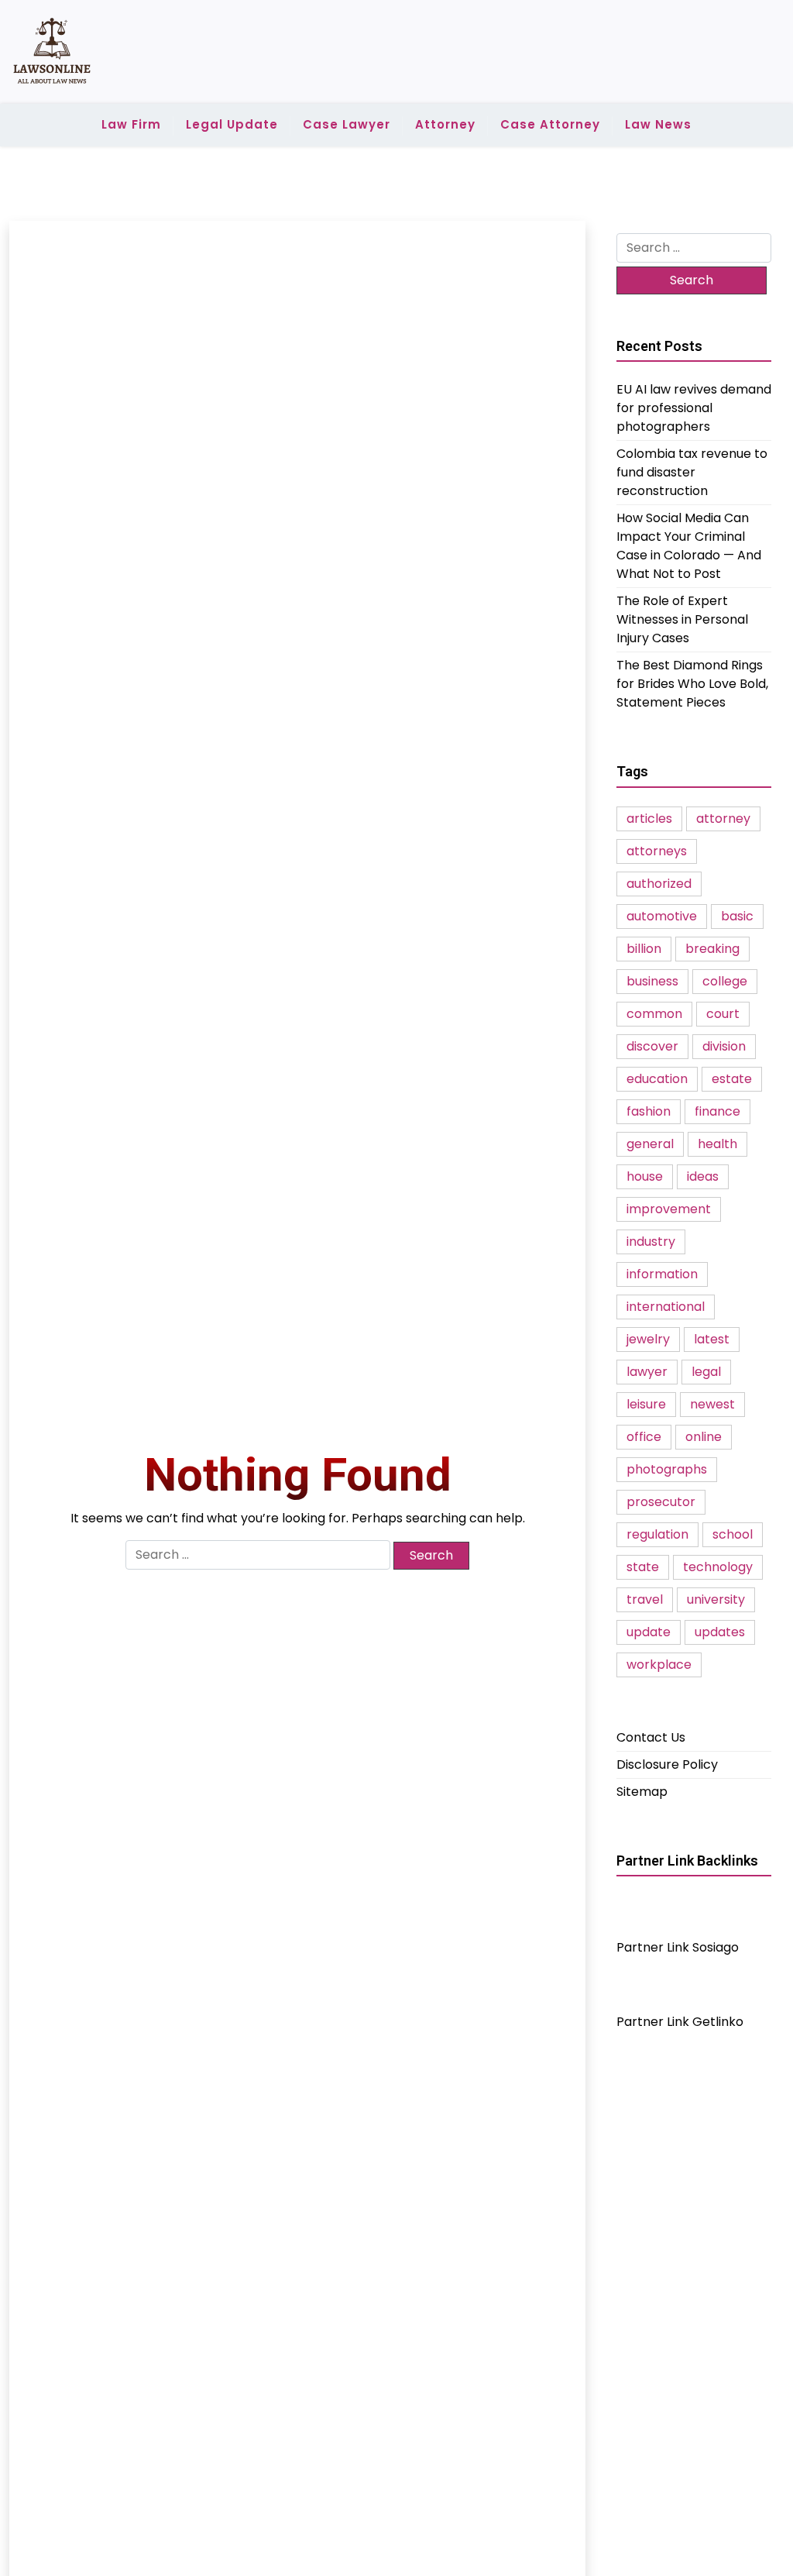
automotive (662, 916)
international (666, 1307)
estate (732, 1079)
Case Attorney (550, 124)
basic (737, 916)
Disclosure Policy (667, 1764)
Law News (658, 124)
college (725, 981)
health (717, 1144)
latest (712, 1339)
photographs (667, 1469)
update (649, 1632)
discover (652, 1046)
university (716, 1599)
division (724, 1046)
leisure (646, 1404)
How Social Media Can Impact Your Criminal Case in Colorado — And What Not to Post (689, 546)
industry (651, 1242)
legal (706, 1372)
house (645, 1176)
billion (644, 949)
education (657, 1079)
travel (645, 1599)
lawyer (647, 1372)
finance (717, 1111)
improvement (669, 1209)
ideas (703, 1176)
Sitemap (642, 1792)
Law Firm (131, 124)
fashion (649, 1111)
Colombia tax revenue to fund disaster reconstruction (692, 472)
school (733, 1534)
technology (718, 1567)
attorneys (657, 851)
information (662, 1274)
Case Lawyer (347, 124)
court (723, 1014)
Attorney (445, 124)
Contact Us (651, 1737)
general (650, 1144)
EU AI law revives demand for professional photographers (694, 408)
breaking (712, 949)
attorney (723, 819)
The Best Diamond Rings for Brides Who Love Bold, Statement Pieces (692, 684)
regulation (657, 1534)
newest (712, 1404)
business (652, 981)
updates (720, 1632)
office (644, 1437)
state (643, 1567)
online (704, 1437)
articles (649, 819)
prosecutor (661, 1502)
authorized (659, 884)
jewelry (648, 1339)
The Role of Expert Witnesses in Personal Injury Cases (682, 619)
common (654, 1014)
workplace (659, 1665)
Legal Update (232, 124)
